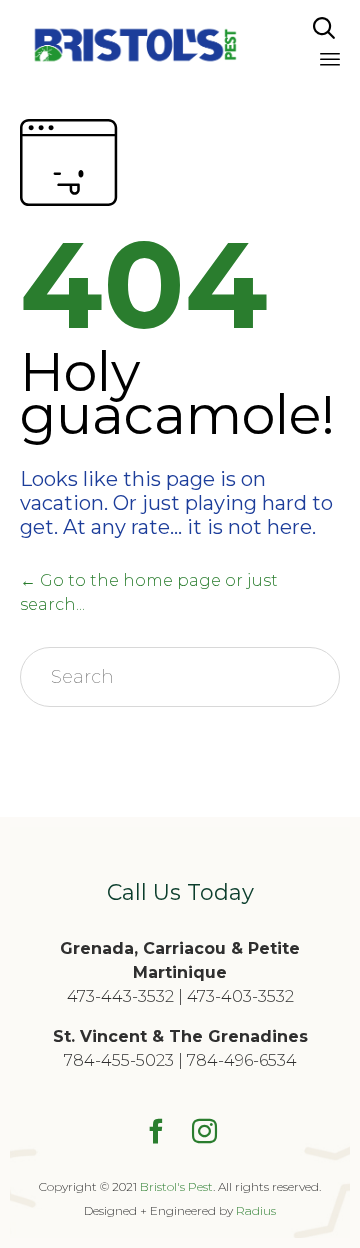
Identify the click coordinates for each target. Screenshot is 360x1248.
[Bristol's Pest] (135, 45)
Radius (256, 1210)
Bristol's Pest (176, 1186)
